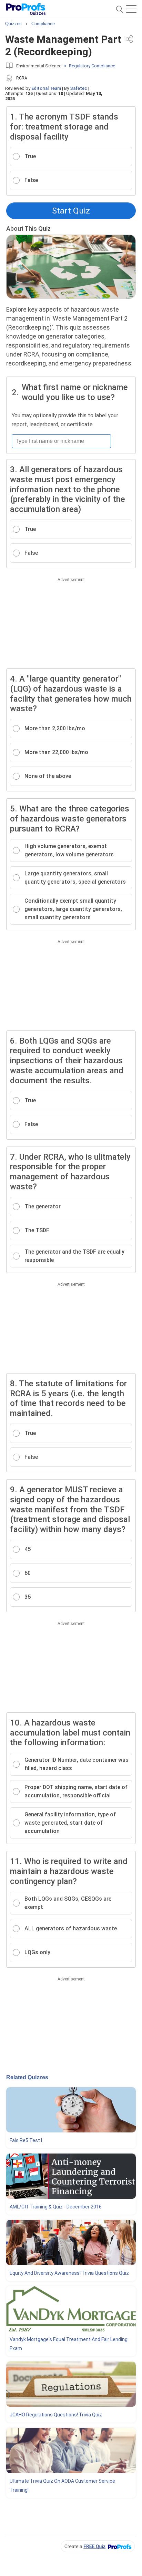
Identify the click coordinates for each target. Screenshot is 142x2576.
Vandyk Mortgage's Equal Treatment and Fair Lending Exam (69, 2344)
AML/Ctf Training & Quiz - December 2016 (56, 2207)
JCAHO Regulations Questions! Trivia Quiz (56, 2415)
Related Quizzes (27, 2077)
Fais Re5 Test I (26, 2140)
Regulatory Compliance (92, 66)
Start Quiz (71, 211)
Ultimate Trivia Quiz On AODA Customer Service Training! (62, 2485)
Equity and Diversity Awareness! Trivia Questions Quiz (69, 2273)
